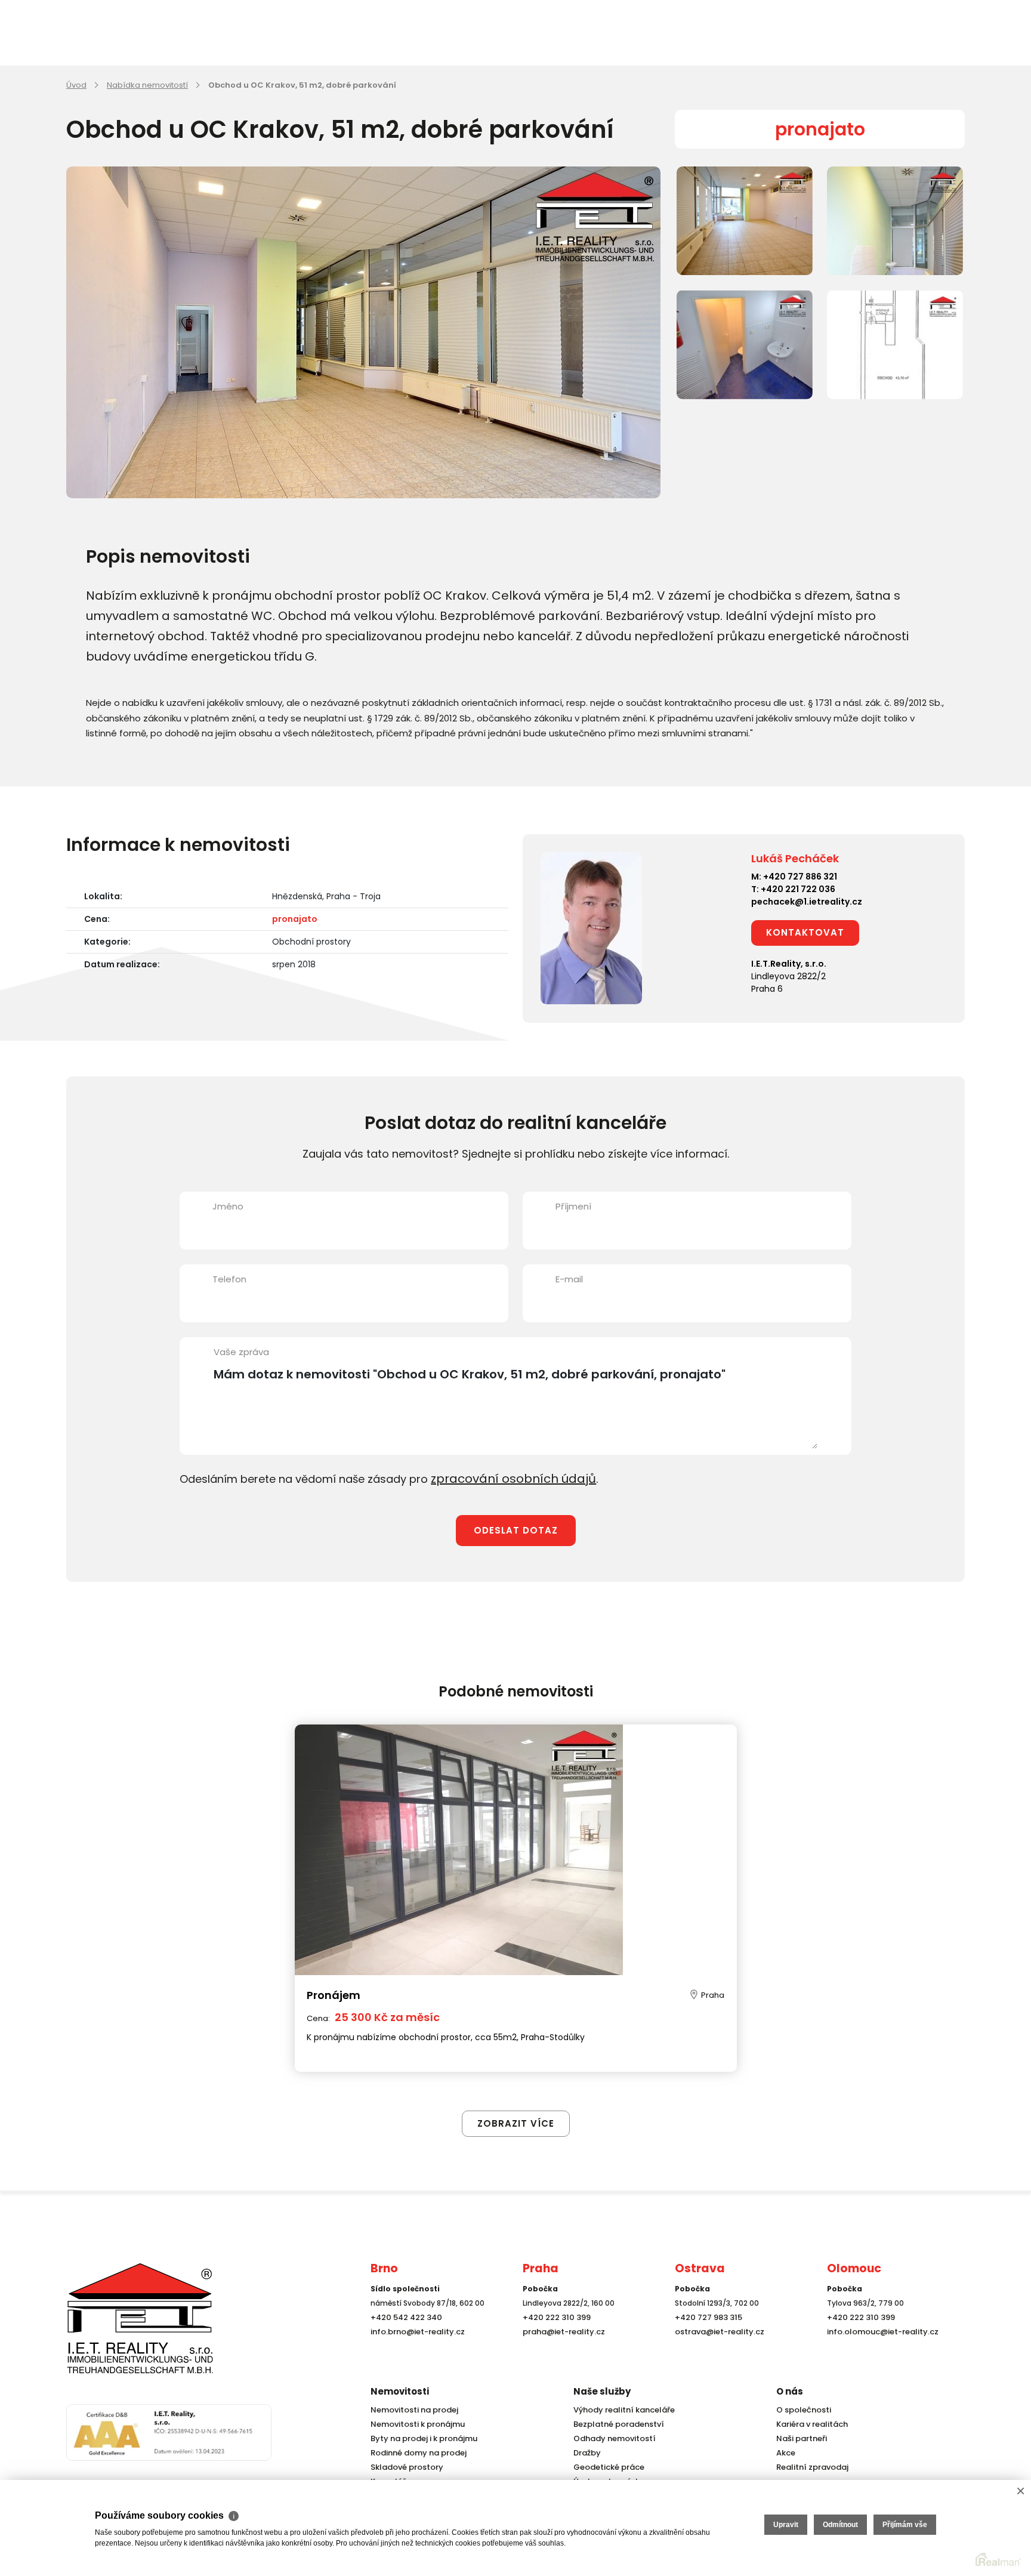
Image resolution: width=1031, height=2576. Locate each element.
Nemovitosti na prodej (412, 2410)
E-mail (569, 1279)
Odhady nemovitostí (612, 2438)
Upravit (786, 2525)
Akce (785, 2453)
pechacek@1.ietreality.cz (807, 902)
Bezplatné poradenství (616, 2424)
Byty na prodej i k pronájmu (420, 2438)
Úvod (76, 85)
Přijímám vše (905, 2525)
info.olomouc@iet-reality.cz (879, 2354)
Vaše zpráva (241, 1352)
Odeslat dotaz (516, 1528)
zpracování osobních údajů (504, 1478)
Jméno (228, 1206)
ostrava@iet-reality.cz (717, 2354)
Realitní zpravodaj (809, 2467)
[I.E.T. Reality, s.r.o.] (126, 2329)
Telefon (229, 1279)
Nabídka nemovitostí (147, 85)
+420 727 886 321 (800, 877)
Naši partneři (800, 2438)
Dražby (586, 2453)
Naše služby (602, 2391)
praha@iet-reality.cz (561, 2354)
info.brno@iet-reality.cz (414, 2354)
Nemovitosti (400, 2391)
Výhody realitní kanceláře (620, 2410)
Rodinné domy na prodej (415, 2453)
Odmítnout (840, 2525)
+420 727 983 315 (706, 2339)
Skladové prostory (403, 2467)
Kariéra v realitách (809, 2424)
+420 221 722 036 (798, 889)
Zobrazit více (516, 2098)
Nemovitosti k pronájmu (415, 2424)
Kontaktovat (805, 932)
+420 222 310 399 (554, 2339)
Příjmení (573, 1206)
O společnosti (802, 2410)
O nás (790, 2391)
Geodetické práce (606, 2467)
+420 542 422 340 (404, 2339)
